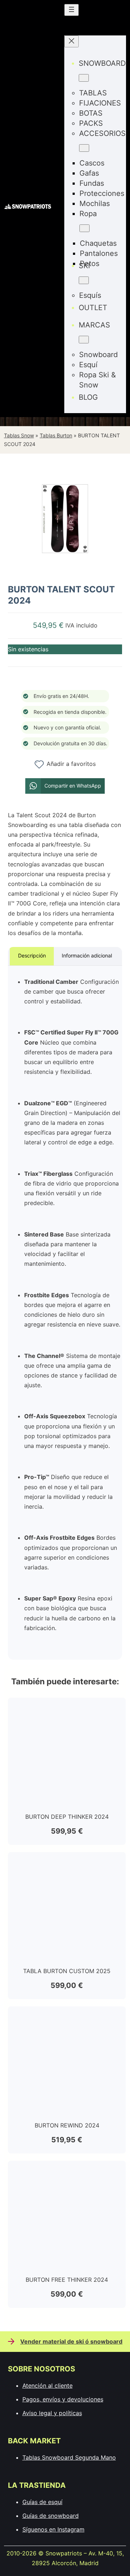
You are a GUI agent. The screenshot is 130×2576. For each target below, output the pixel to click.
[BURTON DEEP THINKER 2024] (67, 1710)
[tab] (32, 956)
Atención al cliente (47, 2386)
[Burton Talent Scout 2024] (65, 571)
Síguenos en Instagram (53, 2529)
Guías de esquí (42, 2502)
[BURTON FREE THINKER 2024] (67, 2173)
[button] (65, 786)
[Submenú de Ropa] (84, 228)
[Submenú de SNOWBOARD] (84, 78)
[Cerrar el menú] (71, 41)
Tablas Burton (56, 435)
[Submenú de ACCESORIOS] (84, 148)
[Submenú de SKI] (84, 280)
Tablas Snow (19, 435)
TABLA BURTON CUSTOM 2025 (67, 1971)
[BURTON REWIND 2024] (67, 2018)
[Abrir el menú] (71, 10)
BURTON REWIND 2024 (67, 2125)
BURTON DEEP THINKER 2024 (67, 1817)
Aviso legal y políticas (52, 2413)
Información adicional (87, 955)
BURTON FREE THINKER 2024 (67, 2280)
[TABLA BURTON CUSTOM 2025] (67, 1864)
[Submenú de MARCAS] (84, 340)
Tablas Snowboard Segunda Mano (69, 2457)
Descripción (32, 955)
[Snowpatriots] (28, 208)
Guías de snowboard (51, 2516)
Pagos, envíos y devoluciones (63, 2399)
